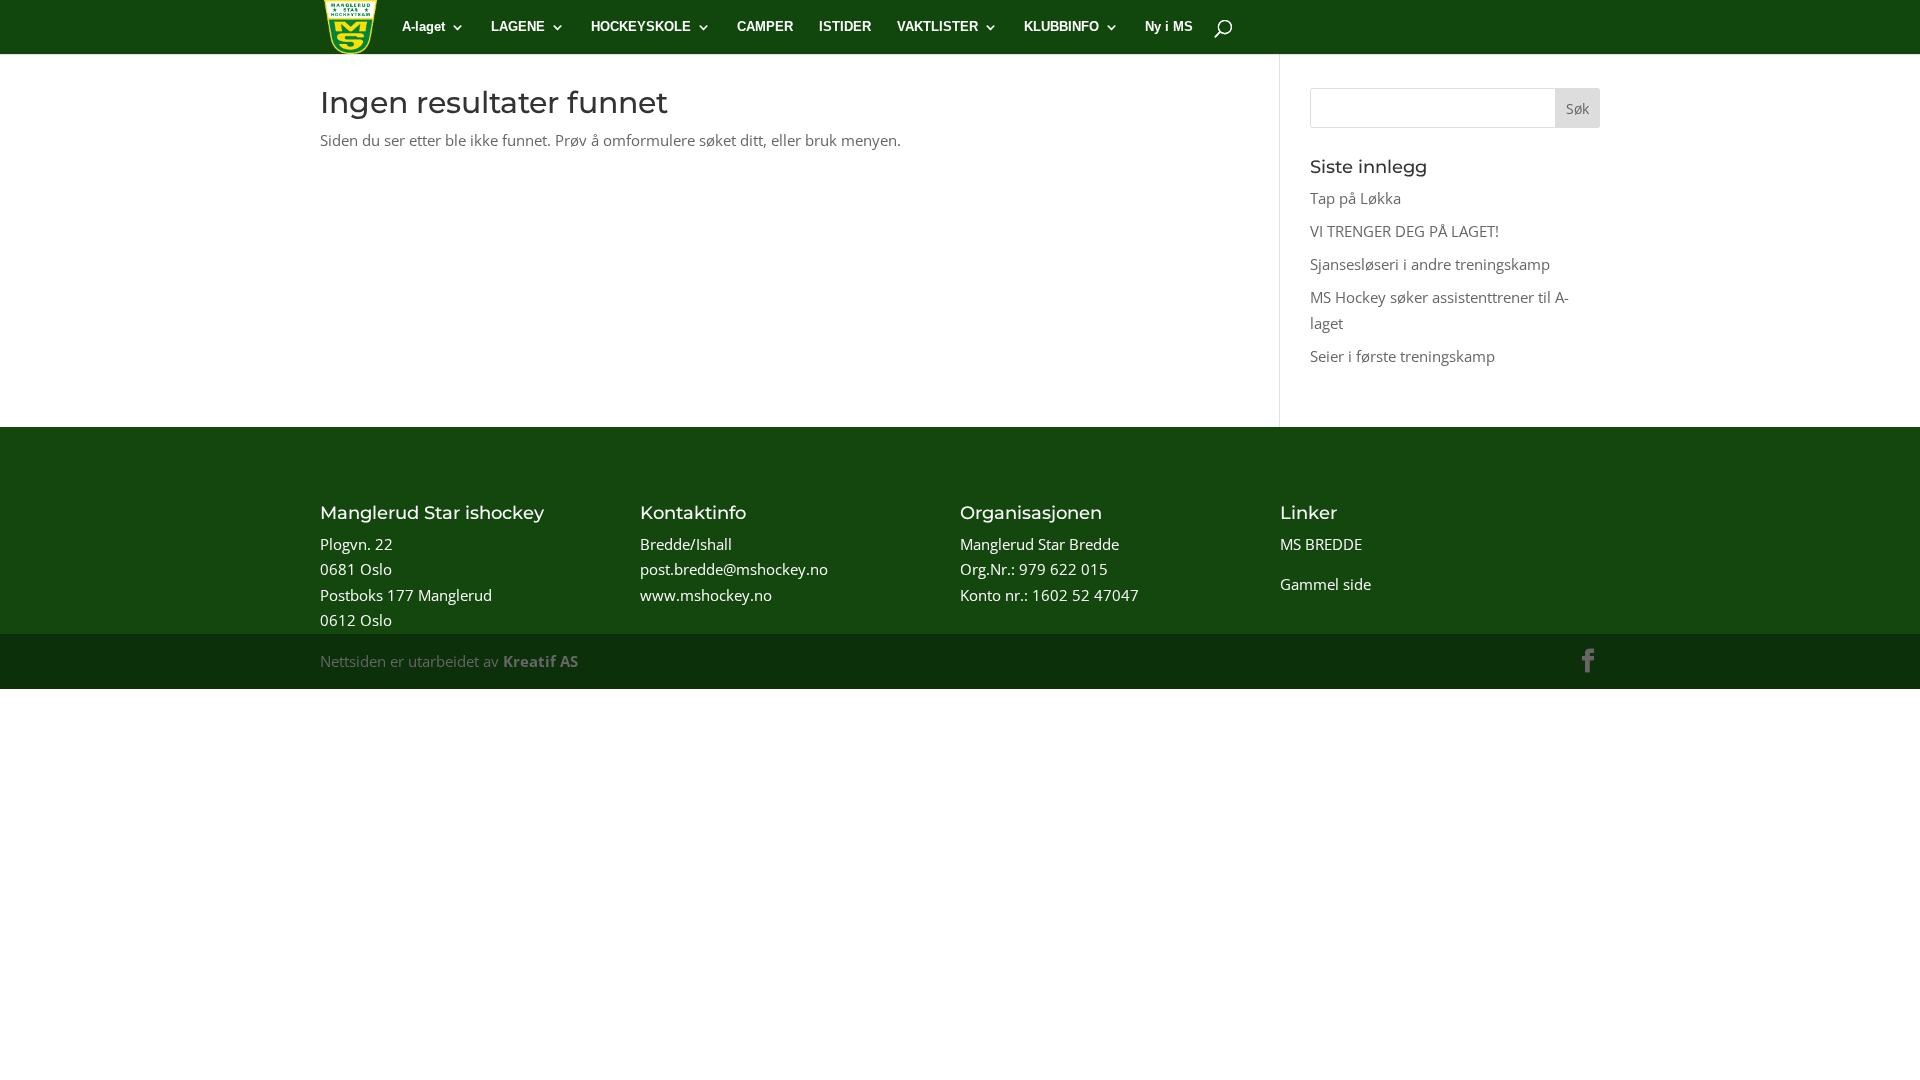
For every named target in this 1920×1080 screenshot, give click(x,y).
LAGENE (518, 27)
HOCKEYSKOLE (641, 27)
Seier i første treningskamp (1402, 356)
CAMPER (765, 27)
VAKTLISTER (937, 27)
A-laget (423, 27)
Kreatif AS (540, 661)
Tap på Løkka (1355, 198)
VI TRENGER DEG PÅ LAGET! (1404, 231)
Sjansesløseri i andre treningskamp (1430, 264)
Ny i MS (1169, 27)
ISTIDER (845, 27)
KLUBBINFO (1061, 27)
